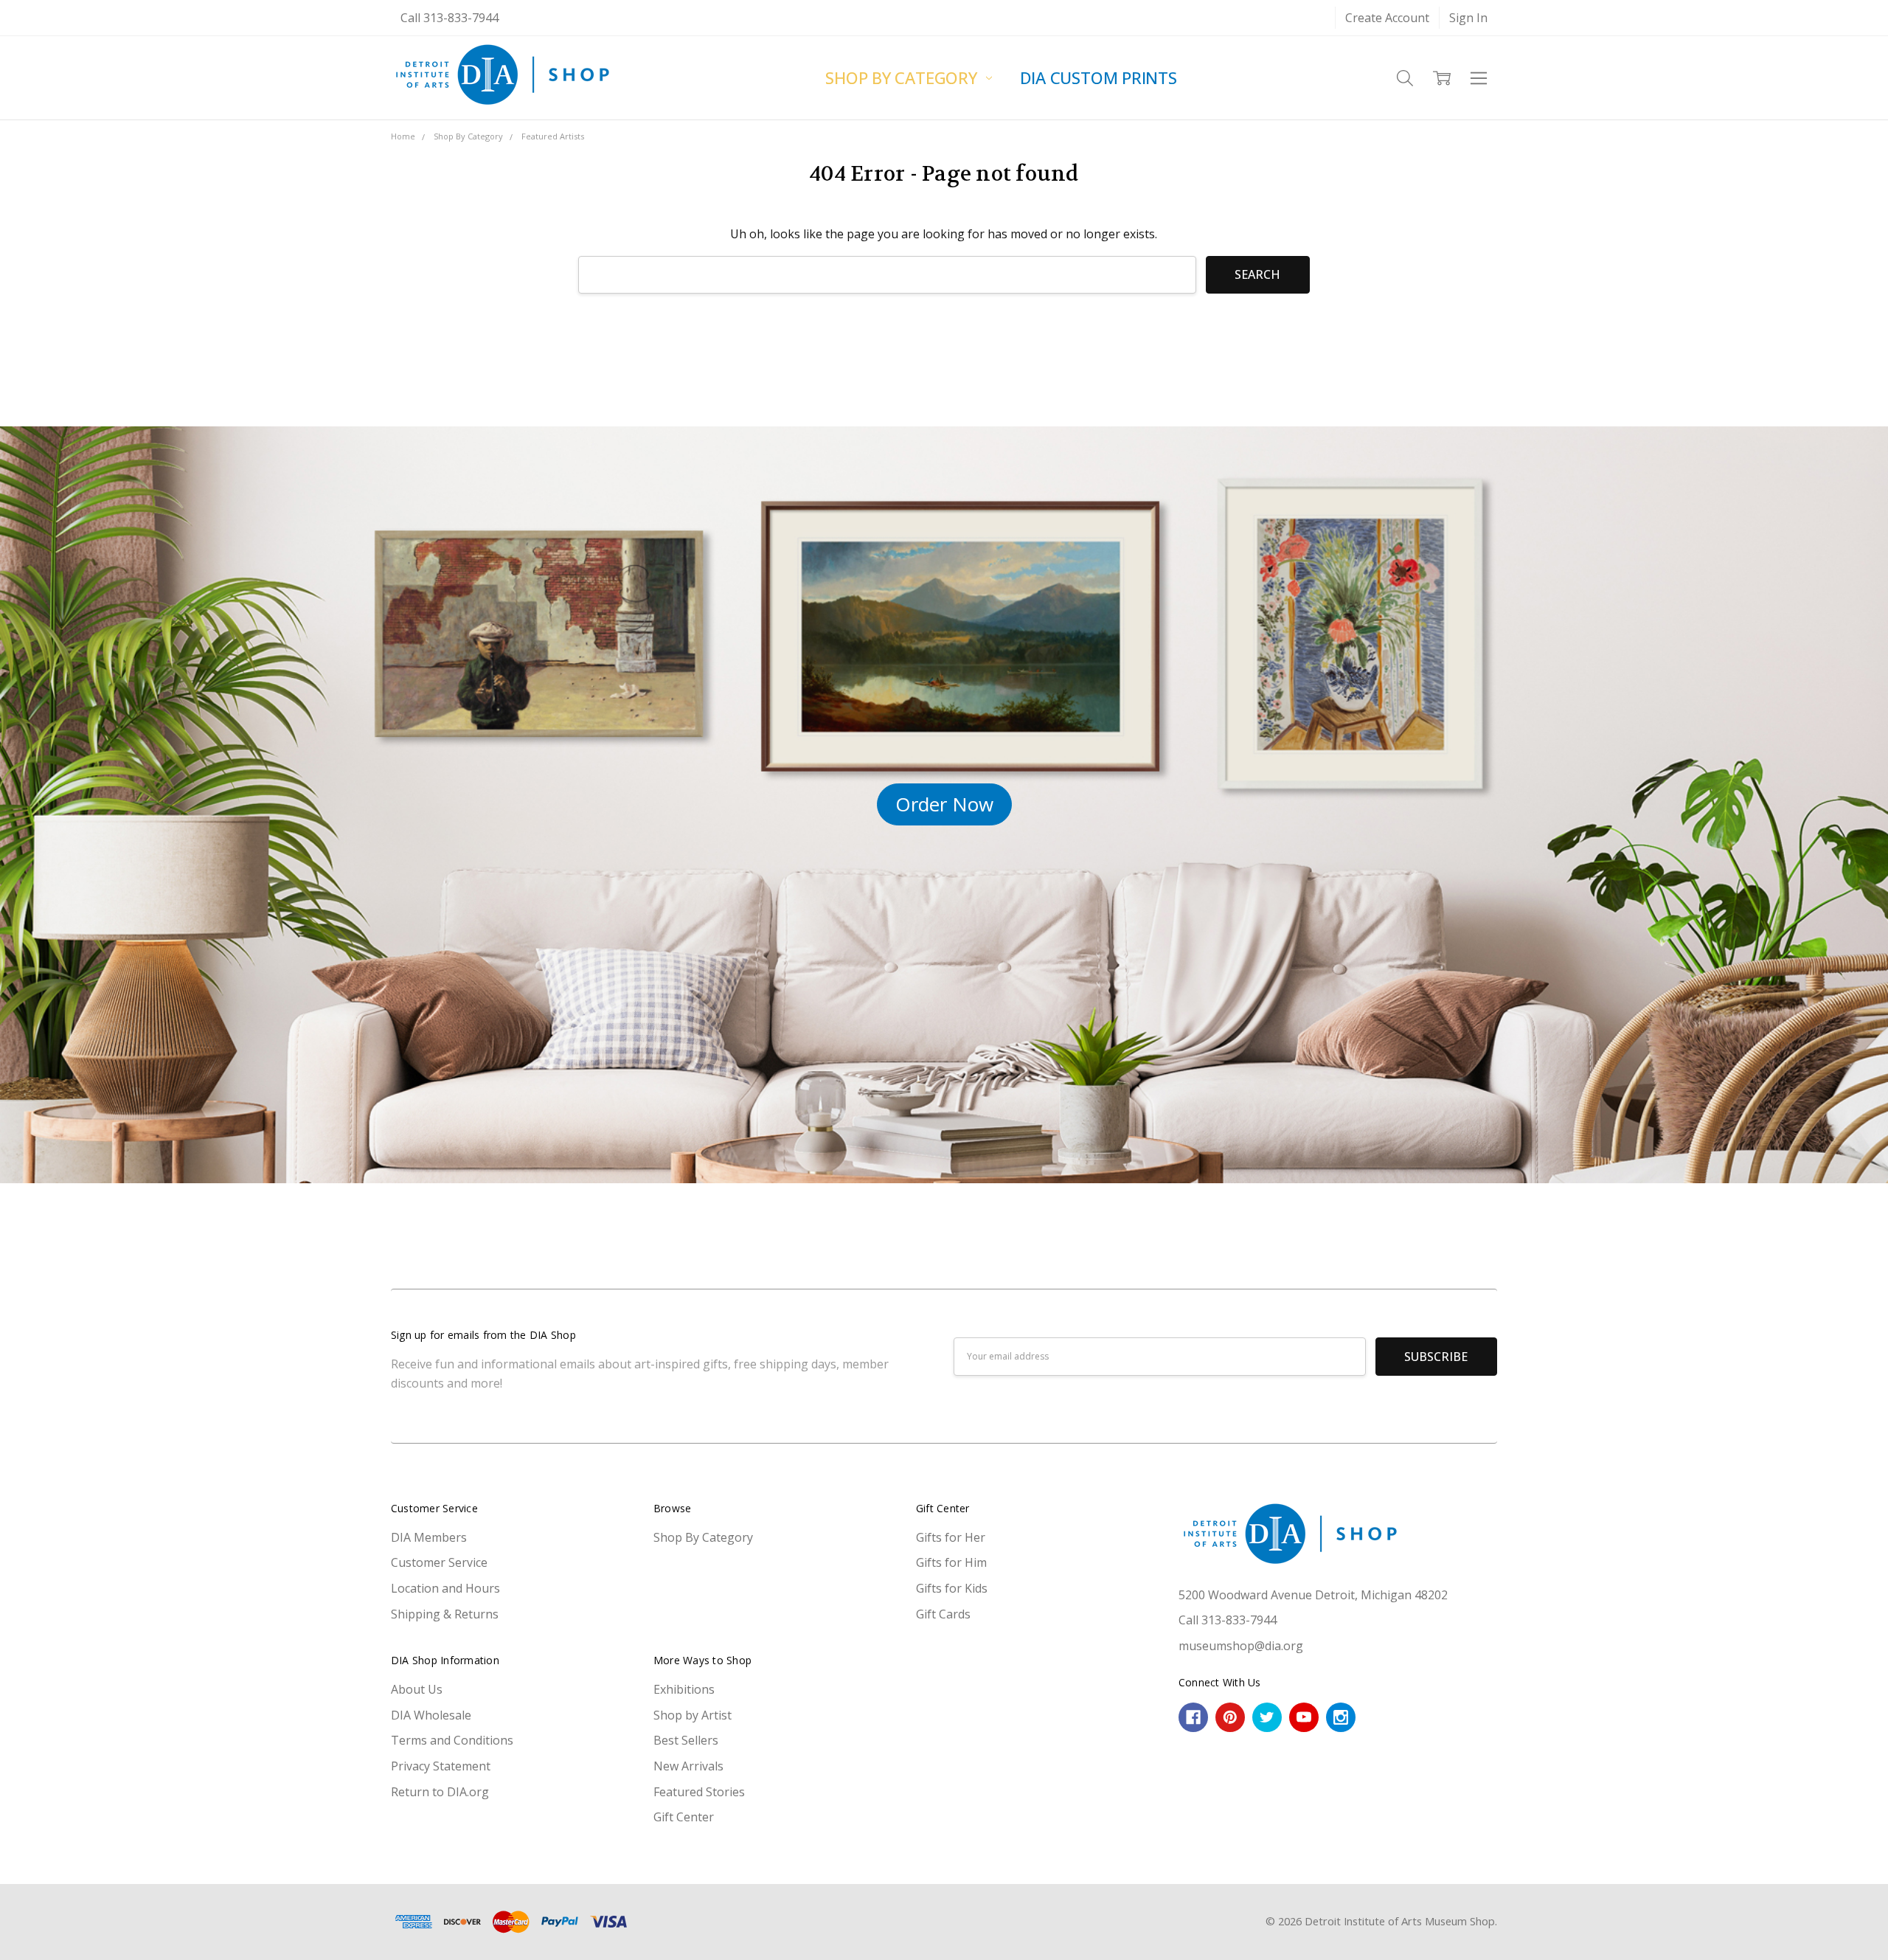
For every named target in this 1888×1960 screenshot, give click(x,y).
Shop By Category (903, 77)
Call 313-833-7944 (450, 18)
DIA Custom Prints (1099, 77)
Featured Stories (699, 1792)
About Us (417, 1689)
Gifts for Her (951, 1537)
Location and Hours (445, 1588)
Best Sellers (686, 1740)
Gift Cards (943, 1614)
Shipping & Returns (445, 1614)
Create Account (1387, 18)
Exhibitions (684, 1689)
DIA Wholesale (431, 1715)
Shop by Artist (693, 1715)
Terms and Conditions (452, 1740)
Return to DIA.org (440, 1792)
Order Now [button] (944, 804)
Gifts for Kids (952, 1588)
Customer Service (439, 1562)
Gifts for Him (951, 1562)
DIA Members (429, 1537)
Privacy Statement (441, 1766)
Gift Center (684, 1817)
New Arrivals (688, 1766)
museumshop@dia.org (1241, 1646)
